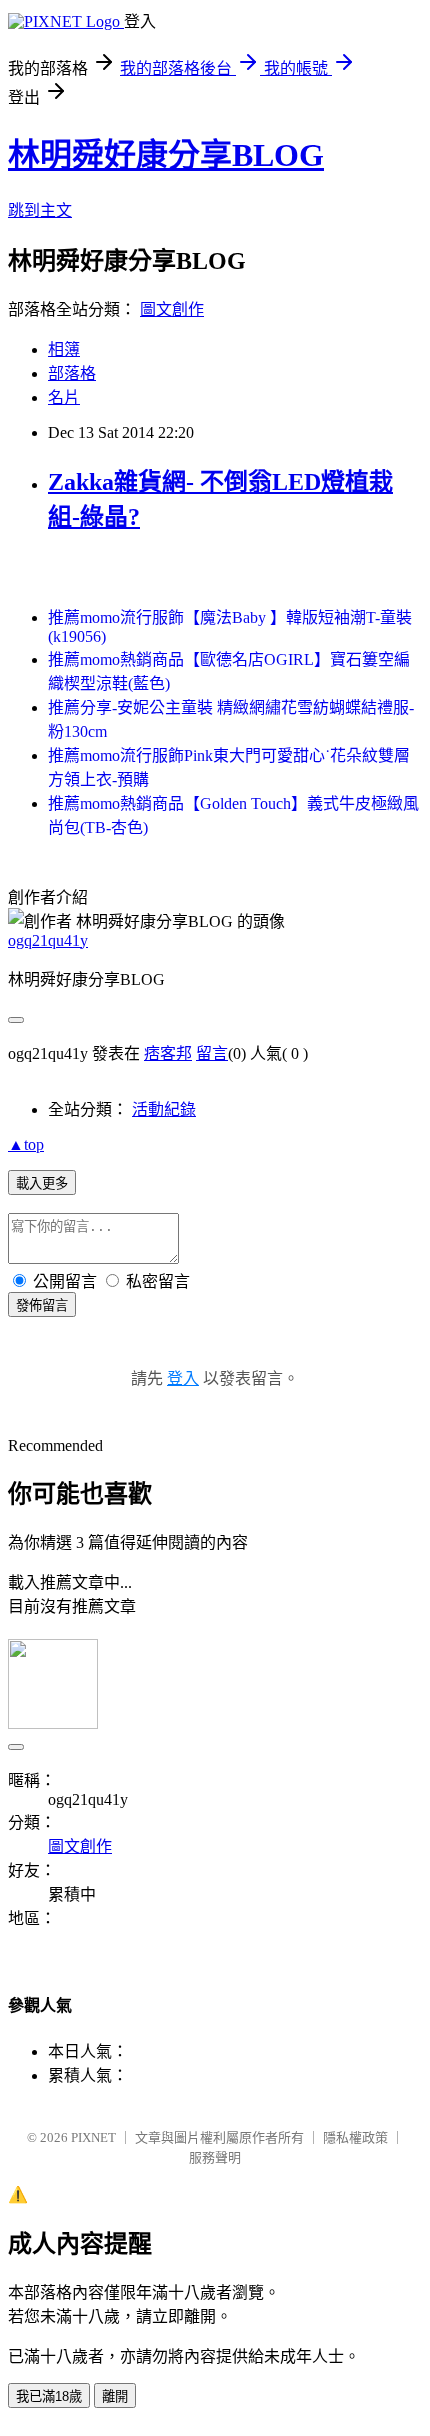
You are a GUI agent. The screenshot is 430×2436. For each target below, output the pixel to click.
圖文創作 (172, 309)
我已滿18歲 (49, 2396)
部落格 (72, 373)
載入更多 (42, 1183)
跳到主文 (40, 210)
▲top (26, 1144)
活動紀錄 (164, 1109)
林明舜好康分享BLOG (166, 155)
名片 (64, 397)
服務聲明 (215, 2157)
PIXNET (93, 2137)
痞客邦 (168, 1053)
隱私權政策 (355, 2137)
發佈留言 (42, 1305)
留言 (212, 1053)
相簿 (64, 349)
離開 (115, 2396)
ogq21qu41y (48, 940)
